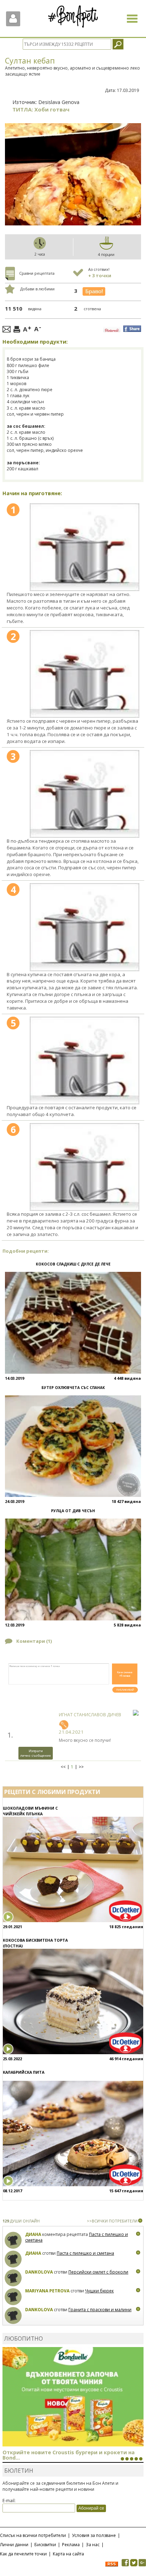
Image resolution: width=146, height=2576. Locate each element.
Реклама (71, 2545)
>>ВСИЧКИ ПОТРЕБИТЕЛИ (112, 2221)
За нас (93, 2545)
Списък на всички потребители (33, 2535)
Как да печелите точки (23, 2554)
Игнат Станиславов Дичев (90, 1715)
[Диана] (13, 2240)
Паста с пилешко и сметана (85, 2253)
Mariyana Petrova (47, 2291)
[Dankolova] (13, 2278)
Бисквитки (45, 2545)
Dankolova (39, 2272)
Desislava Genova (59, 102)
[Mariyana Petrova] (13, 2297)
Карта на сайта (68, 2554)
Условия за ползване (94, 2535)
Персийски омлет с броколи (98, 2272)
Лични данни (14, 2545)
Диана (33, 2234)
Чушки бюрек (99, 2291)
